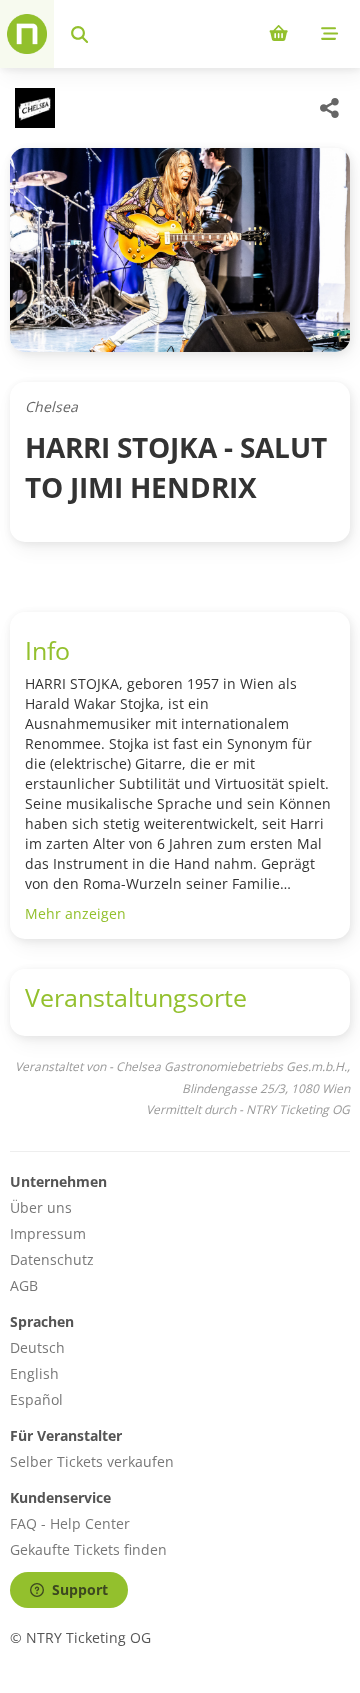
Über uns (41, 1207)
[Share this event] (330, 108)
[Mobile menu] (329, 34)
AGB (24, 1285)
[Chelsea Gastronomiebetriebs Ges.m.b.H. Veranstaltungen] (32, 108)
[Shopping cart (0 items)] (278, 34)
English (34, 1373)
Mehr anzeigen (75, 913)
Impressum (48, 1233)
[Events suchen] (79, 34)
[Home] (27, 34)
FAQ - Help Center (70, 1523)
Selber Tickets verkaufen (92, 1461)
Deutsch (37, 1347)
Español (36, 1399)
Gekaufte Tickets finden (88, 1549)
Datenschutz (52, 1259)
